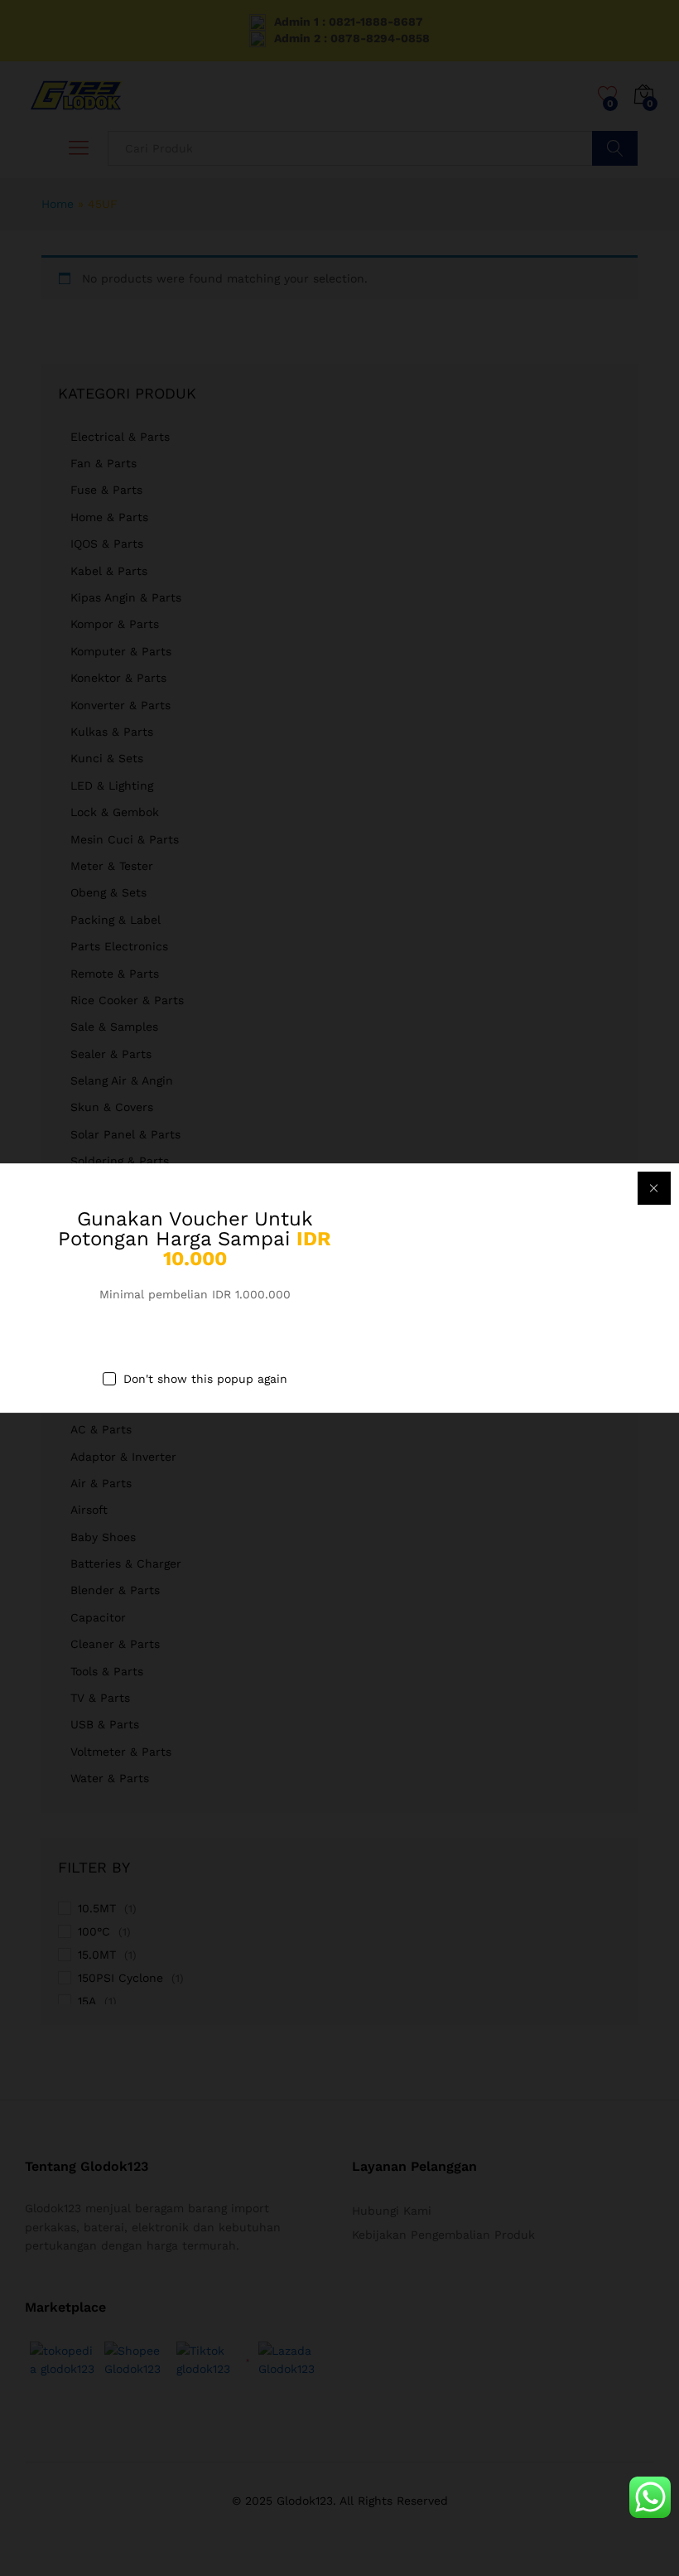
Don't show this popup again (205, 1379)
